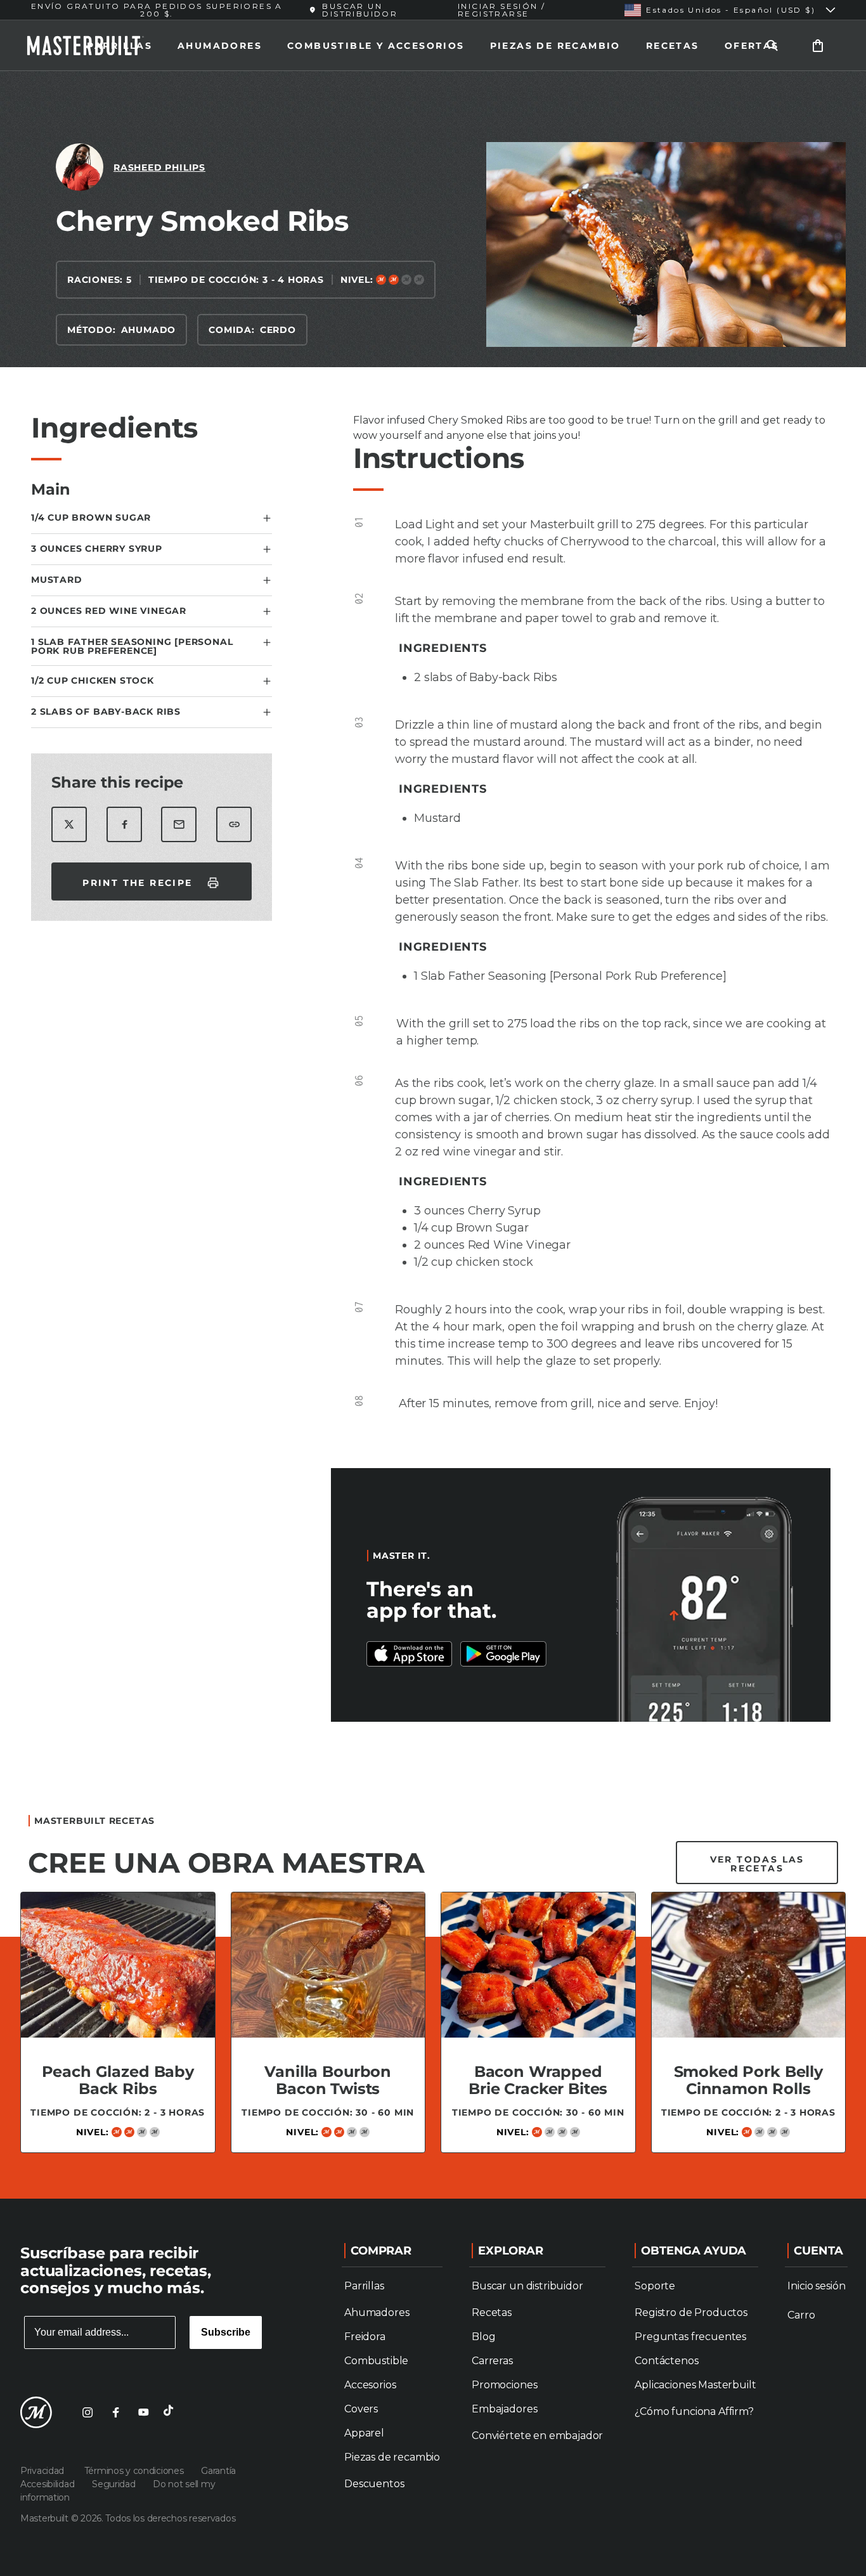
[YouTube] (143, 2412)
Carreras (492, 2361)
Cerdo (278, 330)
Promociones (504, 2385)
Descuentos (374, 2484)
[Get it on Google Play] (410, 1654)
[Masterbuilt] (36, 2412)
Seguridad (115, 2484)
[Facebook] (115, 2412)
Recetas (673, 46)
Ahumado (149, 330)
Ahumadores (220, 46)
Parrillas (120, 46)
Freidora (365, 2337)
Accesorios (370, 2385)
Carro (801, 2315)
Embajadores (504, 2409)
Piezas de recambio (555, 46)
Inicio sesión (816, 2286)
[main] (433, 1130)
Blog (483, 2337)
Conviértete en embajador (537, 2436)
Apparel (364, 2433)
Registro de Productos (691, 2313)
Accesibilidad (48, 2484)
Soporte (655, 2286)
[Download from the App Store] (503, 1654)
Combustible (376, 2361)
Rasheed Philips (159, 167)
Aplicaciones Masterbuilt (695, 2385)
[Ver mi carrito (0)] (818, 45)
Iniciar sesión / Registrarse (501, 10)
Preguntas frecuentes (690, 2337)
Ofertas (752, 46)
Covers (361, 2409)
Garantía (218, 2471)
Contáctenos (666, 2361)
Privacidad (45, 2471)
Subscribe (226, 2332)
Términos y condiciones (135, 2471)
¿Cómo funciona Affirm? (694, 2411)
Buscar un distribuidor (527, 2286)
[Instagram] (87, 2412)
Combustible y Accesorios (376, 46)
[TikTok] (171, 2412)
